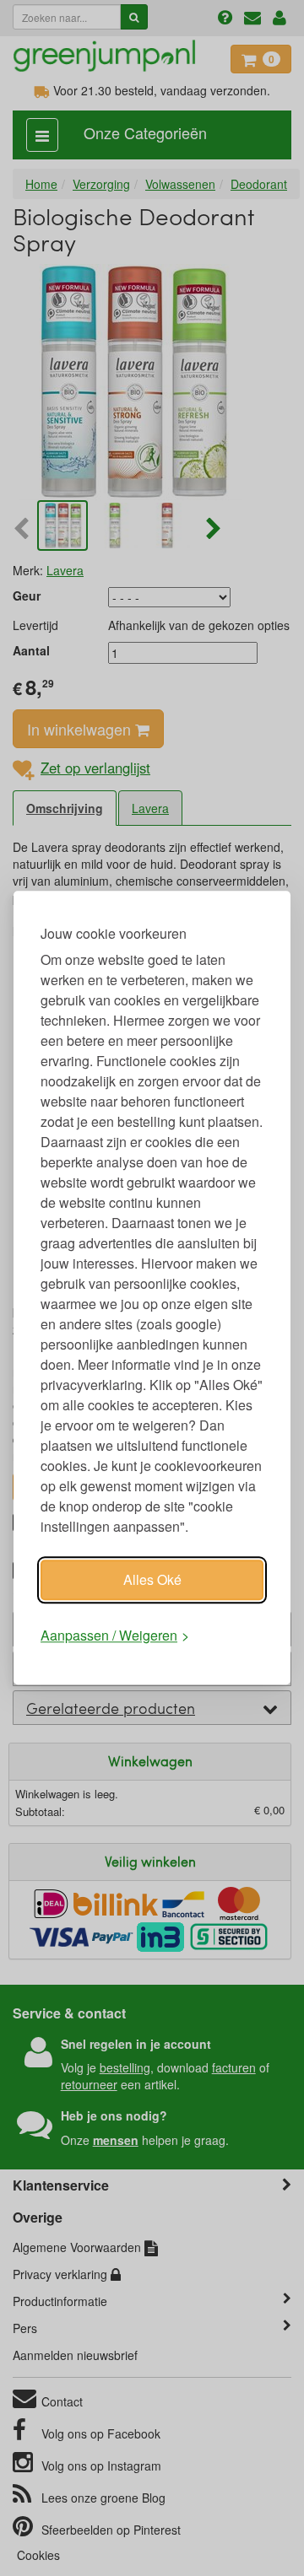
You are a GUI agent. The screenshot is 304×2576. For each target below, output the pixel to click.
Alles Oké (152, 1579)
